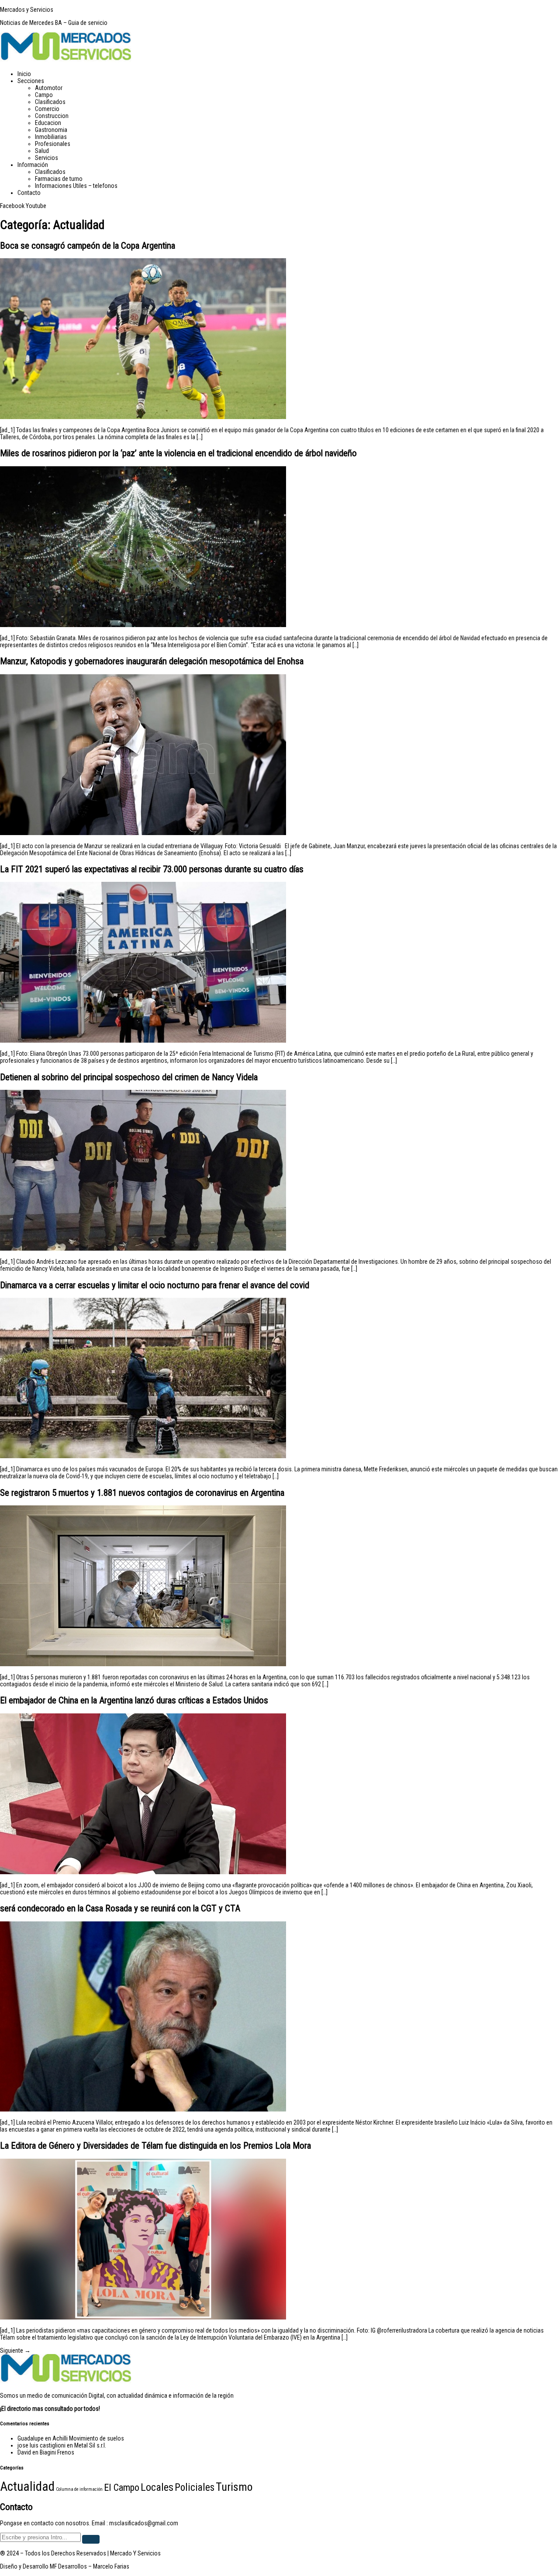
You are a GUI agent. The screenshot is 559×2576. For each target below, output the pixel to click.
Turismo (234, 2487)
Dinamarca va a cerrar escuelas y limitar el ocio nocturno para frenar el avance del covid (155, 1285)
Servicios (47, 158)
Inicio (24, 74)
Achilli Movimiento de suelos (88, 2438)
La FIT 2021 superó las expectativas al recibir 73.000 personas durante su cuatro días (152, 869)
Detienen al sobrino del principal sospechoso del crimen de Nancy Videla (129, 1077)
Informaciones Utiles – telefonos (76, 186)
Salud (42, 151)
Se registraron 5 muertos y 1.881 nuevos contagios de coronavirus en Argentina (142, 1493)
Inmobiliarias (51, 137)
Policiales (195, 2488)
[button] (288, 81)
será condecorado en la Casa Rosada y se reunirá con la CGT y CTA (120, 1908)
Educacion (48, 123)
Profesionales (53, 144)
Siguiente (15, 2351)
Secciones (31, 81)
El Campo (122, 2487)
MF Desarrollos (68, 2566)
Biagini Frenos (57, 2452)
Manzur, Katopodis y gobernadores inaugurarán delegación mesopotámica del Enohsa (152, 661)
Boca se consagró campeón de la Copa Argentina (88, 246)
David (24, 2452)
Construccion (52, 116)
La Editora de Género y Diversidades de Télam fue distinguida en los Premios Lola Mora (155, 2146)
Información (33, 165)
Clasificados (50, 102)
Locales (157, 2487)
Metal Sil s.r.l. (90, 2445)
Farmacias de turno (59, 179)
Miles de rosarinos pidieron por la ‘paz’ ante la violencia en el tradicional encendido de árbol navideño (178, 453)
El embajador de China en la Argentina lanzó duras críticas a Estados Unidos (134, 1700)
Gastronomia (51, 130)
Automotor (49, 88)
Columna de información (79, 2489)
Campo (44, 95)
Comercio (47, 109)
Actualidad (27, 2486)
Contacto (29, 193)
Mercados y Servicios (27, 10)
